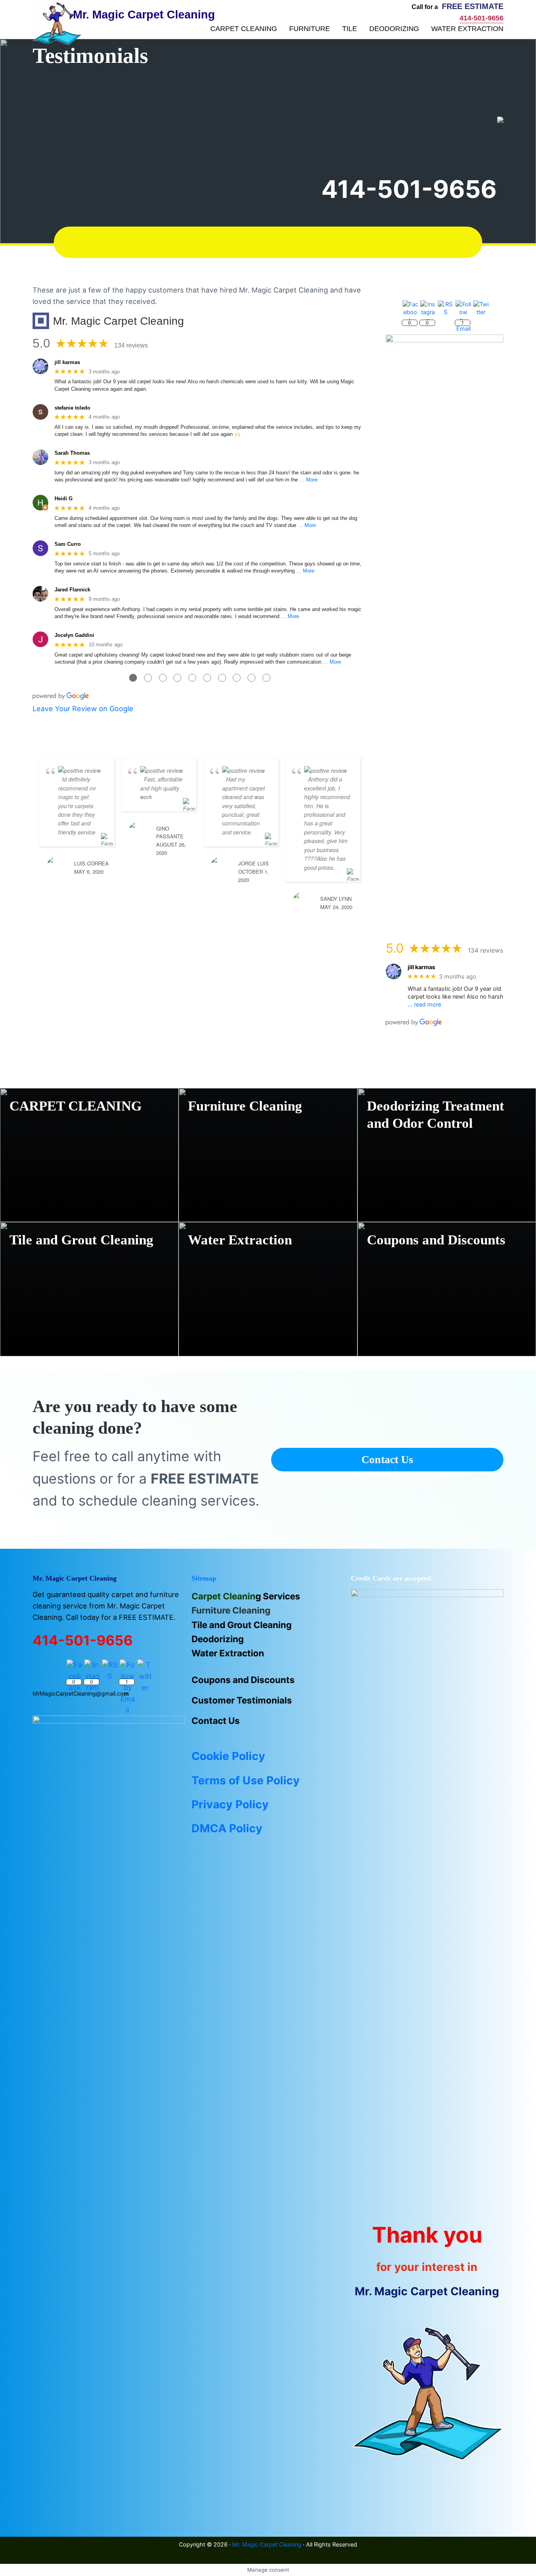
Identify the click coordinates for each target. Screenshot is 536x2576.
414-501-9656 (409, 189)
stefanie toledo (72, 408)
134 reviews (131, 345)
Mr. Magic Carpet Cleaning (267, 2544)
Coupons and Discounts (436, 1240)
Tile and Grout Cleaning (81, 1240)
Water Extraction (240, 1240)
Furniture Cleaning (245, 1106)
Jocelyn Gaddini (74, 635)
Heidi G (64, 499)
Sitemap (204, 1578)
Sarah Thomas (72, 453)
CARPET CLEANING (76, 1106)
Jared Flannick (72, 590)
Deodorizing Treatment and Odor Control (436, 1115)
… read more (424, 1004)
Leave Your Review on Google (83, 709)
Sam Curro (68, 544)
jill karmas (67, 362)
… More (308, 480)
